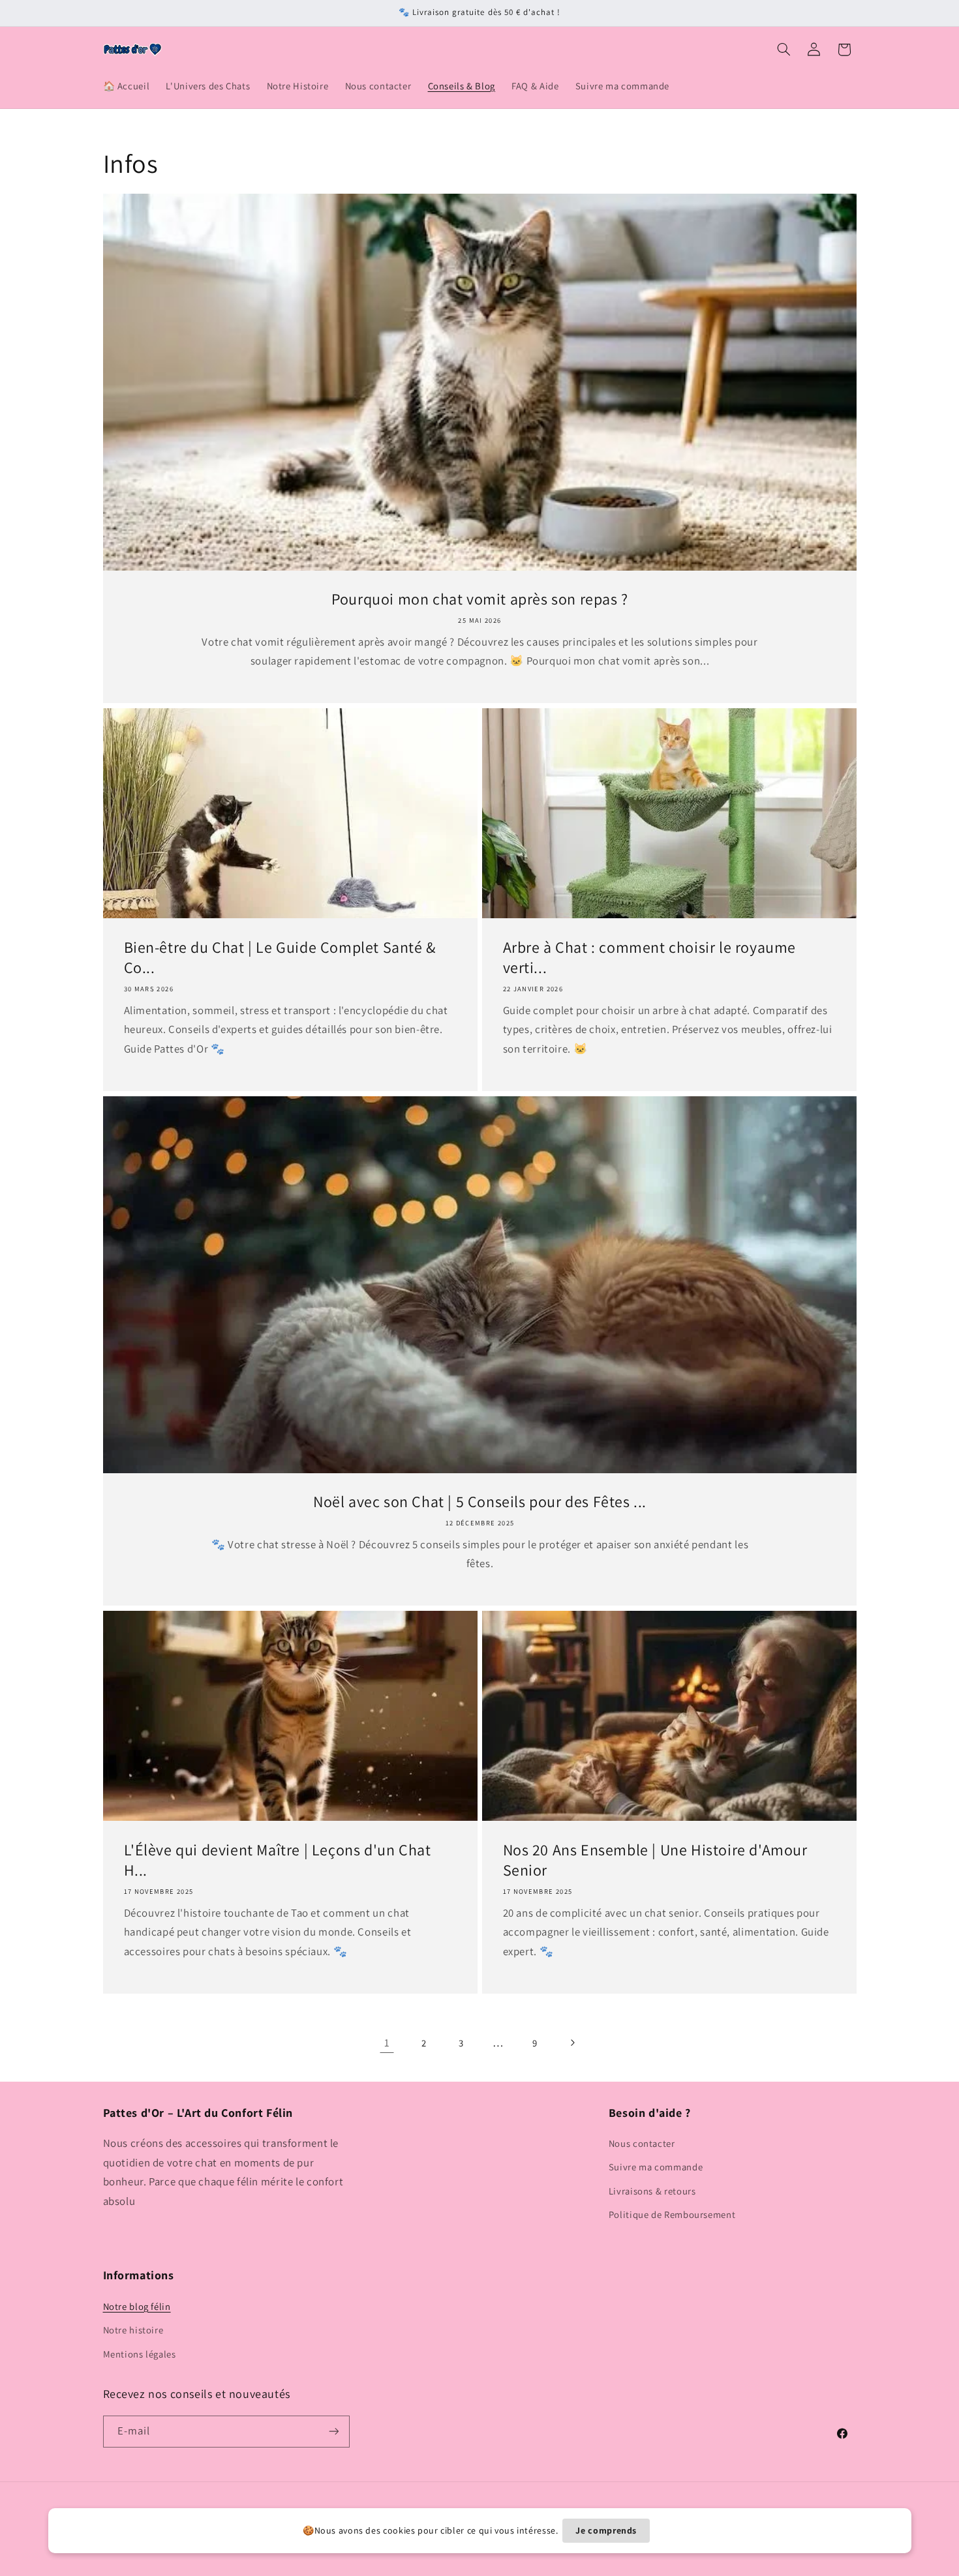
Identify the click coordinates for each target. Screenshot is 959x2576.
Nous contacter (642, 2143)
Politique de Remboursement (672, 2214)
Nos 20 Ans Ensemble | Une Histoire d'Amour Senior (655, 1860)
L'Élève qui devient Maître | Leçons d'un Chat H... (277, 1860)
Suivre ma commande (656, 2167)
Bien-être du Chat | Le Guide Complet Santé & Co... (279, 957)
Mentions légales (140, 2354)
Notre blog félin (137, 2306)
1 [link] (387, 2043)
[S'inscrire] (333, 2432)
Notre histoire (133, 2330)
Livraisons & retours (652, 2191)
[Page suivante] (572, 2043)
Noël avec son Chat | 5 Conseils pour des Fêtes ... (480, 1502)
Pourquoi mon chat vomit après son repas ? (480, 599)
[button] (784, 50)
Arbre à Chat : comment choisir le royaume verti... (650, 957)
